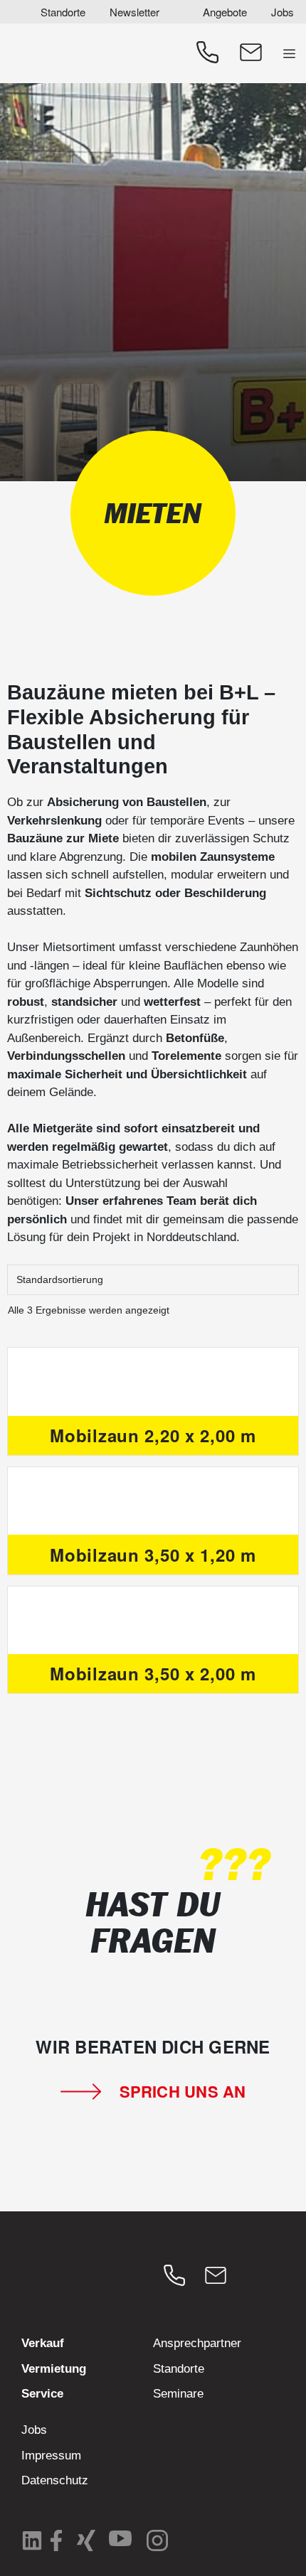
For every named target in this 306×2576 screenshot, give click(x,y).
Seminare (178, 2394)
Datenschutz (55, 2480)
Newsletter (134, 12)
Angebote (225, 12)
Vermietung (54, 2369)
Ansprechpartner (197, 2343)
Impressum (51, 2456)
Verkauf (43, 2343)
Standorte (63, 12)
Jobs (283, 12)
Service (42, 2394)
